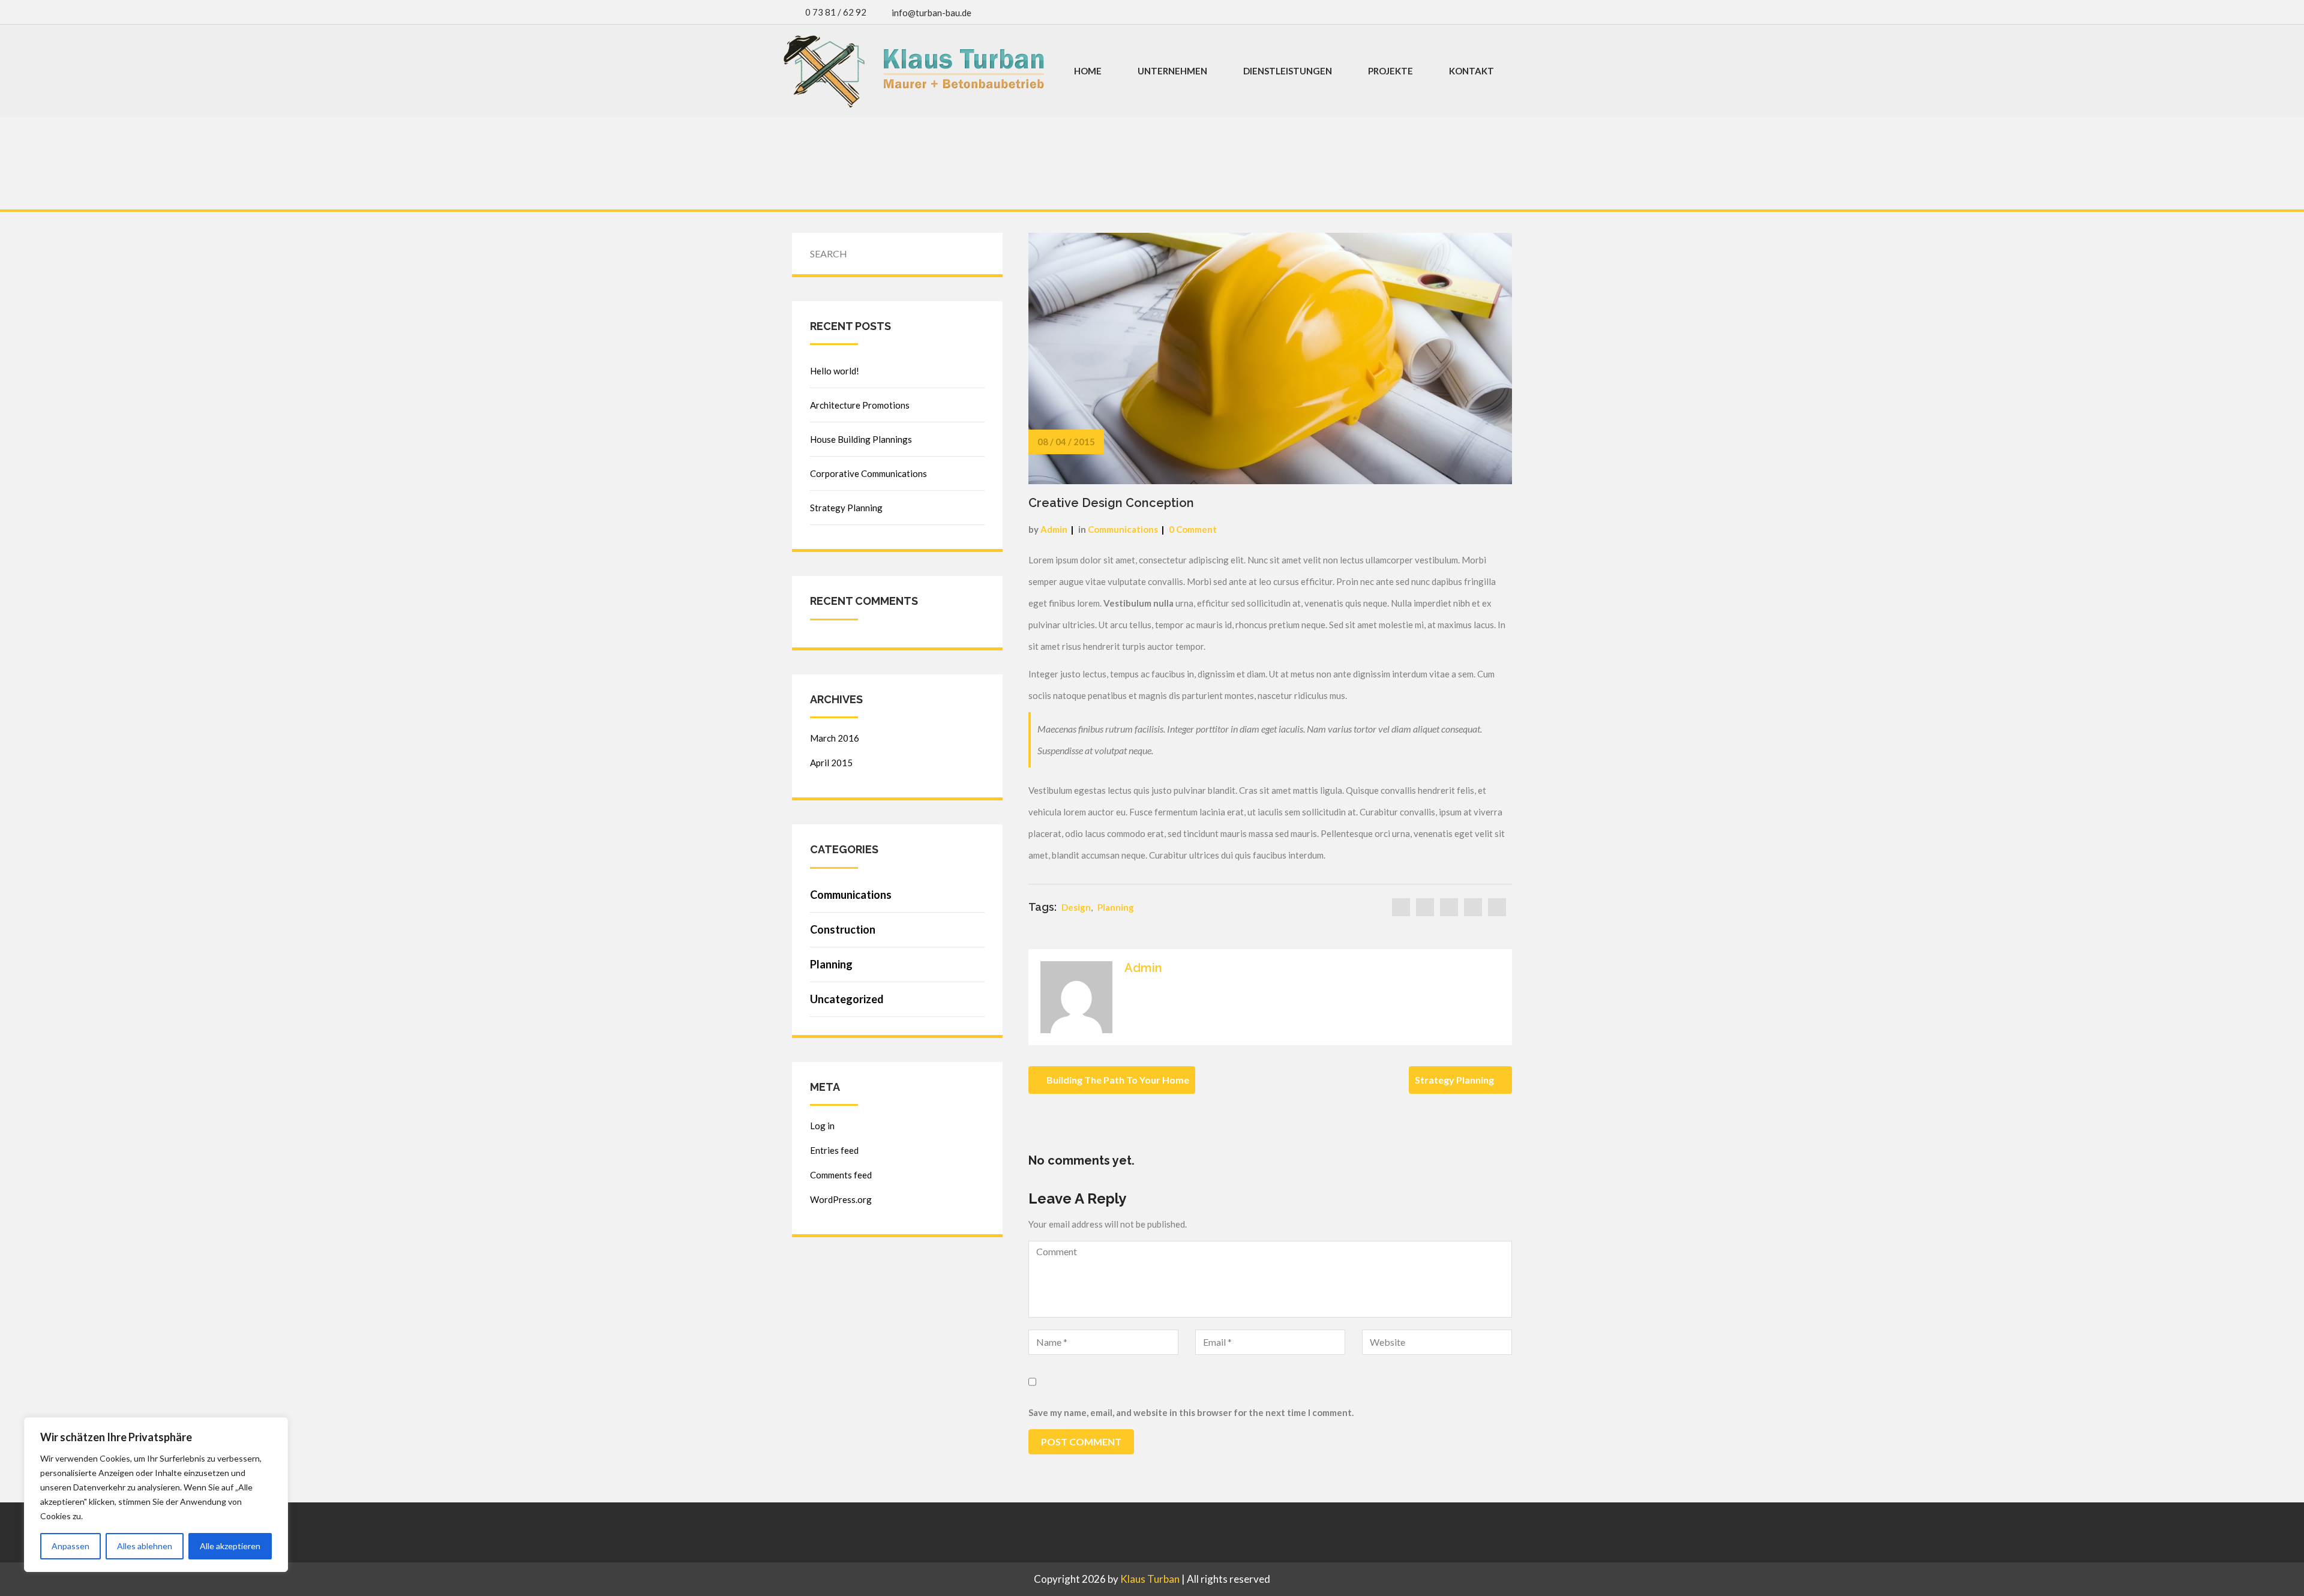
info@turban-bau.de (931, 13)
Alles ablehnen (145, 1546)
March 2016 (835, 738)
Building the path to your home (1117, 1080)
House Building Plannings (861, 439)
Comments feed (841, 1175)
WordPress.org (841, 1199)
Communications (1123, 529)
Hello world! (835, 371)
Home (1088, 71)
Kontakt (1471, 71)
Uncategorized (847, 999)
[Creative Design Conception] (1270, 357)
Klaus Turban (1150, 1579)
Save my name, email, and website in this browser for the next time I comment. (1191, 1412)
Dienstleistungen (1288, 71)
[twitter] (1425, 907)
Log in (822, 1126)
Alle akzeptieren (230, 1546)
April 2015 (831, 763)
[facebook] (1401, 907)
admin (1054, 529)
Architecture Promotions (860, 405)
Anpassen (70, 1546)
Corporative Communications (868, 473)
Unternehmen (1172, 71)
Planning (1116, 907)
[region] (156, 1495)
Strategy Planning (1455, 1080)
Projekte (1390, 71)
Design (1076, 907)
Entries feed (834, 1150)
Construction (843, 929)
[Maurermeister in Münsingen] (913, 71)
